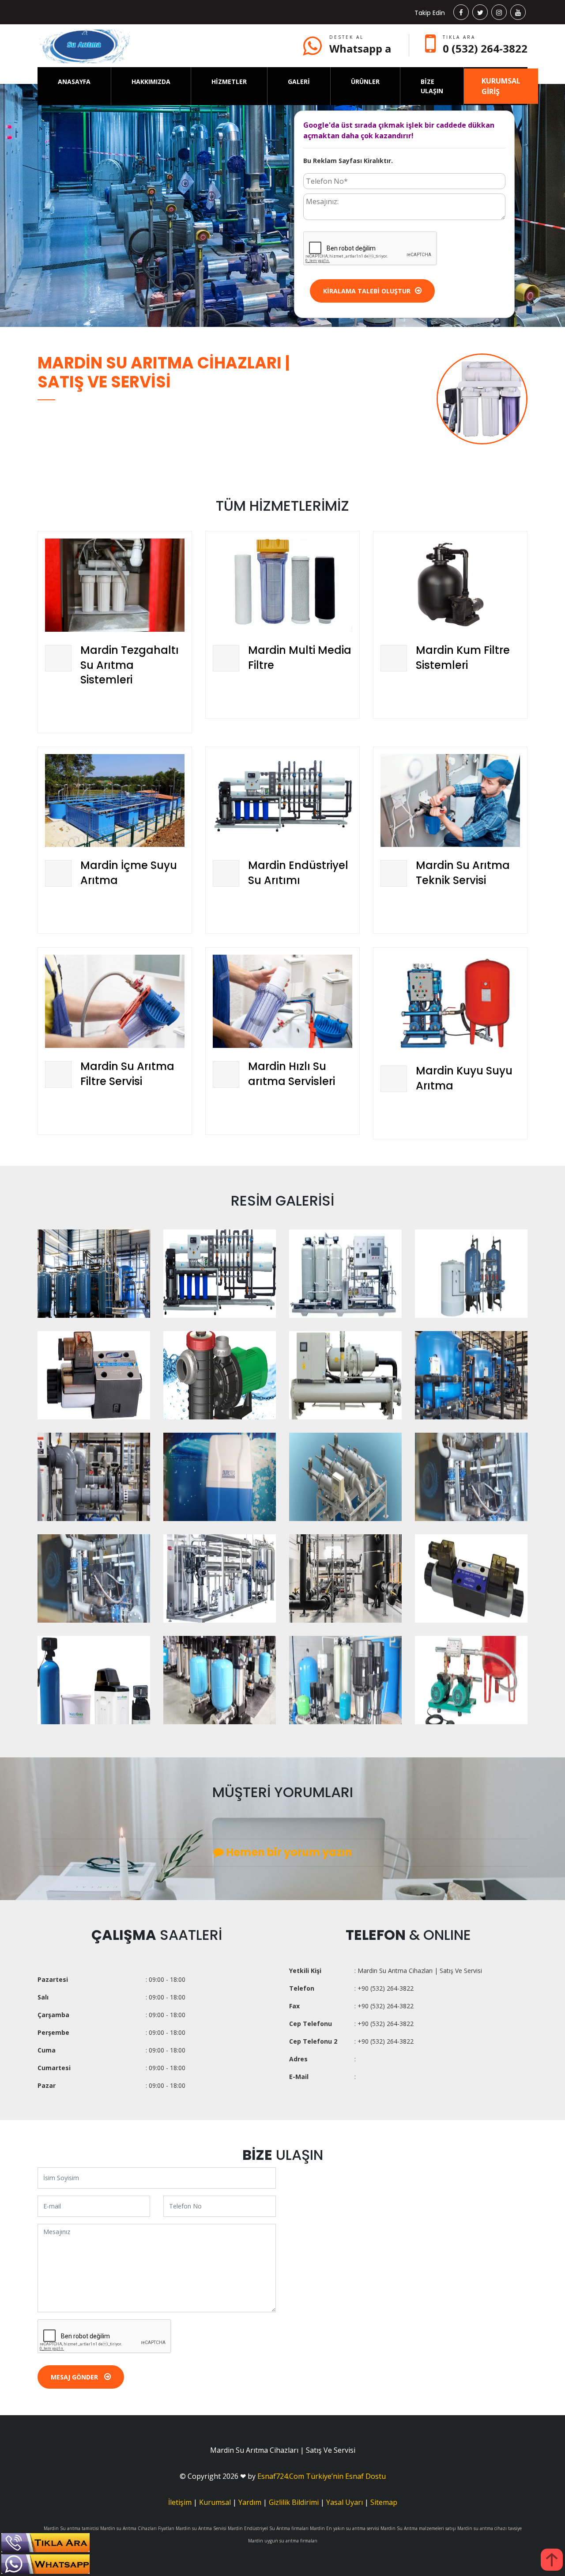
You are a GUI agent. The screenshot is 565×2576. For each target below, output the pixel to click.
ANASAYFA (74, 82)
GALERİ (299, 82)
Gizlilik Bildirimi (294, 2502)
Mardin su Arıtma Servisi (201, 2528)
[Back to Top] (552, 2560)
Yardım (250, 2502)
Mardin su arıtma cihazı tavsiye (490, 2528)
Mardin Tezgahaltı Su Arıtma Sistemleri (130, 665)
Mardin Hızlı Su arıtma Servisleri (292, 1074)
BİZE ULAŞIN (432, 86)
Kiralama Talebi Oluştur (367, 291)
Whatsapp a (360, 48)
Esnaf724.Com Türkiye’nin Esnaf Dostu (322, 2476)
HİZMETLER (229, 82)
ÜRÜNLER (365, 82)
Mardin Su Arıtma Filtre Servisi (127, 1074)
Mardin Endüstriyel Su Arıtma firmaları (268, 2528)
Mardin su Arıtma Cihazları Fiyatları (137, 2528)
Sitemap (384, 2502)
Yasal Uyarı (345, 2502)
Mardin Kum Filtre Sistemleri (463, 658)
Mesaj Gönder (75, 2377)
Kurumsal (215, 2502)
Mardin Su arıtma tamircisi (71, 2528)
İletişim (180, 2502)
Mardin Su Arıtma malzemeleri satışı (418, 2528)
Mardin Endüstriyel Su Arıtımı (298, 873)
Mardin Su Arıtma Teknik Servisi (463, 873)
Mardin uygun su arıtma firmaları (283, 2541)
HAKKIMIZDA (151, 82)
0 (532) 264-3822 (485, 48)
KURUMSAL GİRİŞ (501, 86)
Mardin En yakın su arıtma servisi (345, 2528)
